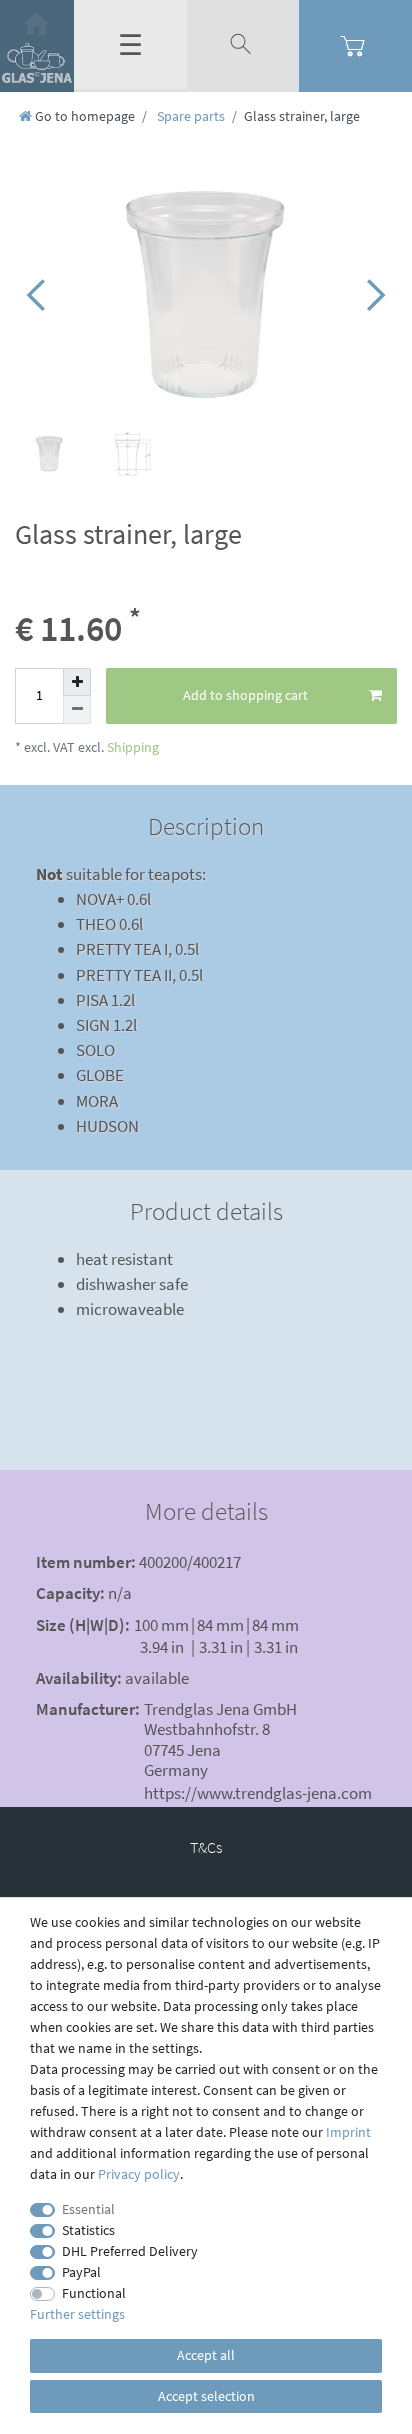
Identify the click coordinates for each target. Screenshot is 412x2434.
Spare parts (189, 116)
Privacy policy (139, 2174)
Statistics (88, 2230)
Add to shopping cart (245, 695)
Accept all (206, 2355)
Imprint (348, 2132)
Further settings (77, 2314)
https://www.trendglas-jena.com (258, 1793)
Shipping (131, 747)
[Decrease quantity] (77, 710)
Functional (94, 2293)
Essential (88, 2209)
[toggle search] (243, 45)
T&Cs (206, 1847)
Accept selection (206, 2396)
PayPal (81, 2272)
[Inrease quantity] (77, 682)
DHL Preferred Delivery (130, 2251)
